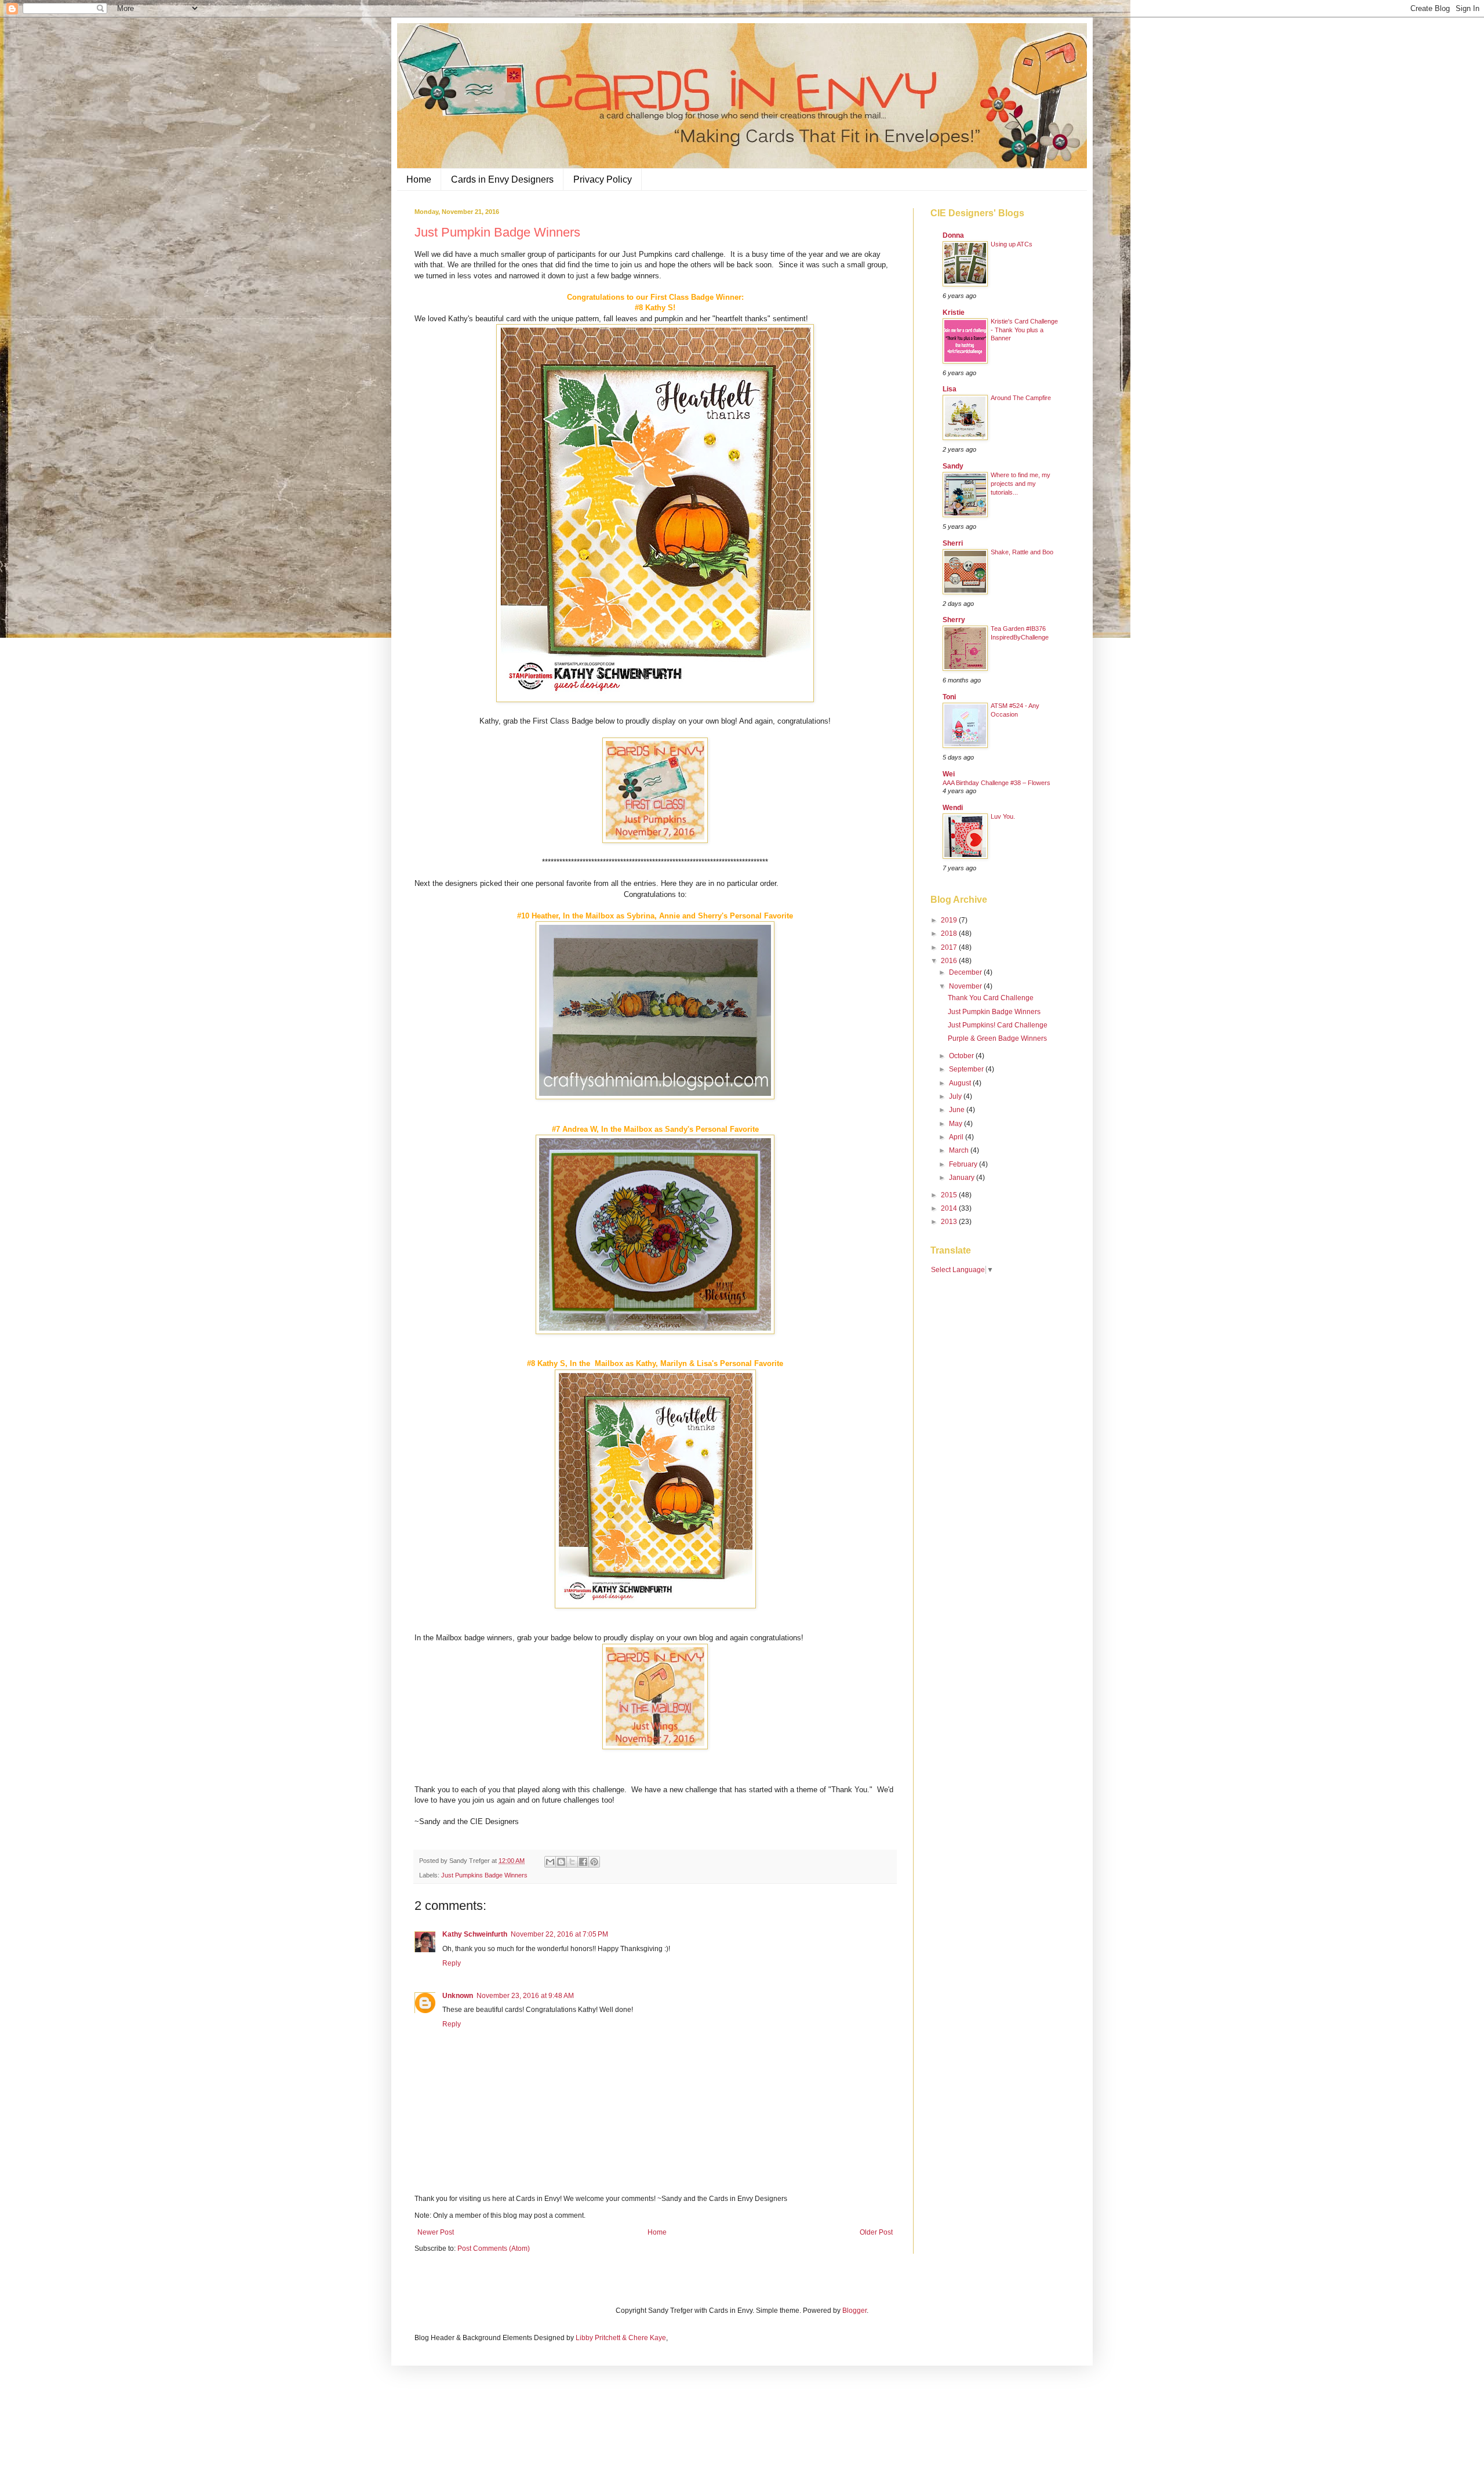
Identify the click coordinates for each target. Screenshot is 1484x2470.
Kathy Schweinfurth (475, 1934)
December (966, 972)
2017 (950, 947)
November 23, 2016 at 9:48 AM (525, 1996)
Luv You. (1003, 816)
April (957, 1137)
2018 (950, 933)
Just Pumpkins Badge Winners (484, 1875)
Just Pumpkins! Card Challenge (998, 1025)
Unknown (458, 1996)
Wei (949, 774)
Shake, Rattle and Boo (1022, 552)
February (964, 1164)
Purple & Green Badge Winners (997, 1038)
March (960, 1150)
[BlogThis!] (561, 1862)
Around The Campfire (1021, 398)
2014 (950, 1208)
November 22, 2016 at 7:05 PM (559, 1934)
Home (419, 179)
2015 (950, 1195)
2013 (950, 1222)
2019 (950, 920)
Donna (953, 235)
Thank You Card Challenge (991, 998)
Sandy (953, 466)
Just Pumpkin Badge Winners (994, 1012)
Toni (949, 697)
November (966, 986)
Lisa (950, 389)
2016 (950, 961)
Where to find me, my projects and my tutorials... (1021, 484)
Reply (452, 1963)
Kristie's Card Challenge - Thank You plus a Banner (1024, 330)
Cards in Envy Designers (502, 179)
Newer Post (436, 2232)
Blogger (854, 2311)
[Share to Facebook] (583, 1862)
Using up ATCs (1012, 244)
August (961, 1083)
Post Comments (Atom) (494, 2249)
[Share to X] (572, 1862)
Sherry (954, 620)
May (956, 1124)
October (962, 1056)
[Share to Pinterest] (594, 1862)
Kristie (954, 313)
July (956, 1096)
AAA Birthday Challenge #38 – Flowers (996, 783)
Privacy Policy (603, 179)
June (958, 1110)
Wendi (953, 808)
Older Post (876, 2232)
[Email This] (550, 1862)
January (963, 1178)
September (967, 1069)
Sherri (953, 543)
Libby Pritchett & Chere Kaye (621, 2338)
